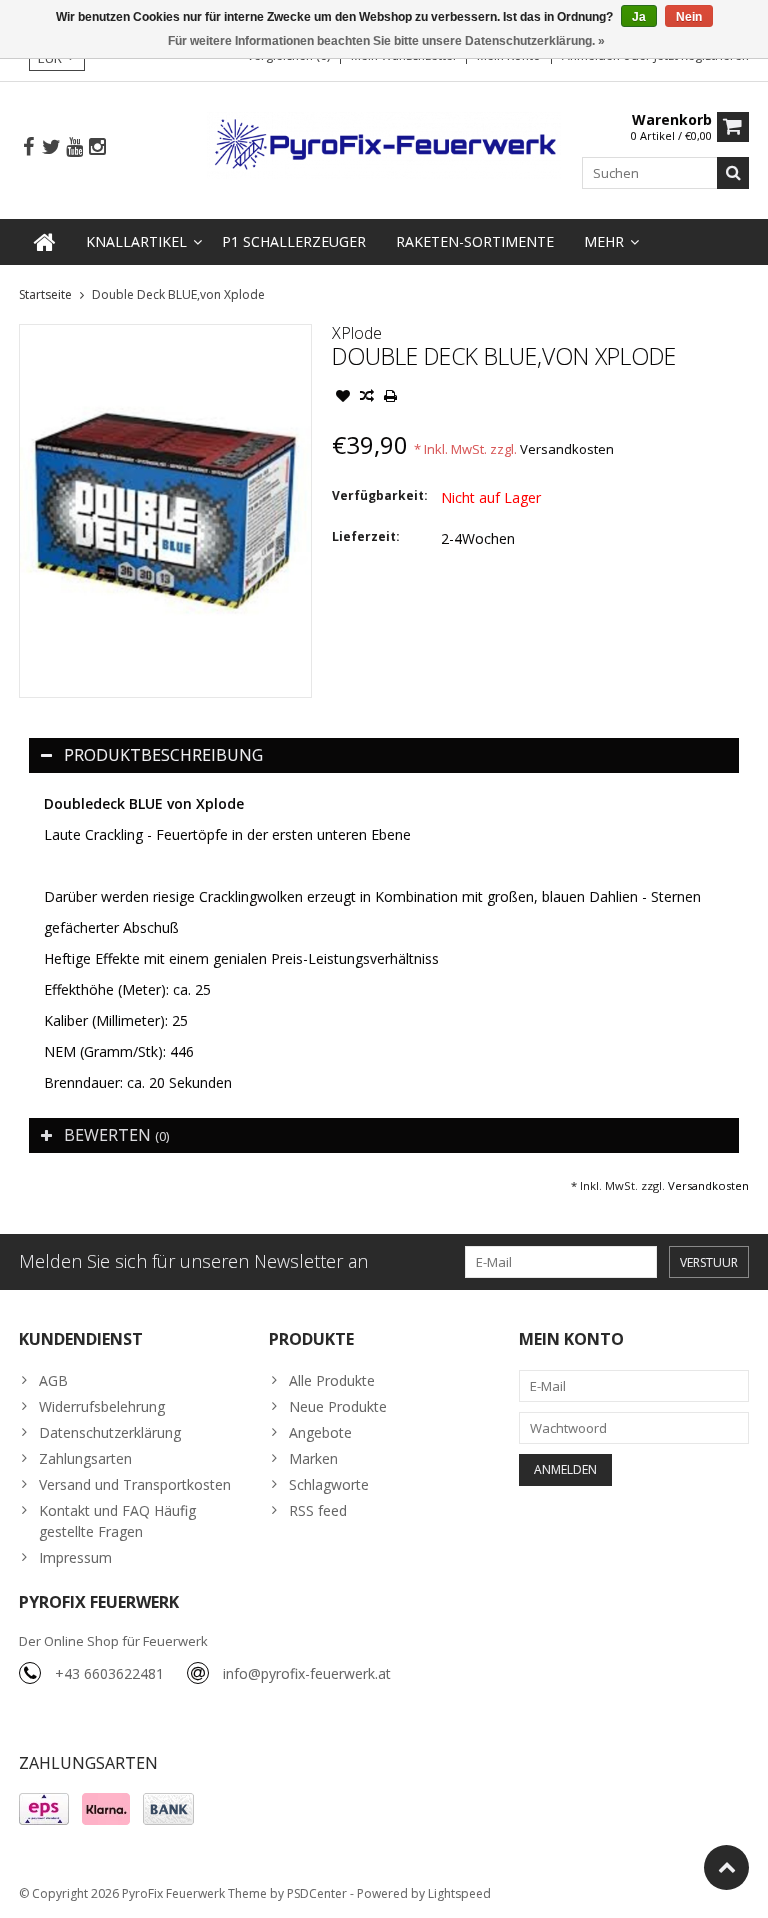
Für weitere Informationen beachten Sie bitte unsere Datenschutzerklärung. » (386, 41)
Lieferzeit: (366, 536)
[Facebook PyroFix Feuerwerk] (28, 147)
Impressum (75, 1557)
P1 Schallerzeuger (294, 241)
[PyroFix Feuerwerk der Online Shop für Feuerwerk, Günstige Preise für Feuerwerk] (384, 143)
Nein (689, 17)
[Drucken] (391, 398)
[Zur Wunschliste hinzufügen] (343, 398)
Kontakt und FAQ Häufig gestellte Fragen (117, 1521)
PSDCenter (317, 1893)
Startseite (45, 294)
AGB (53, 1380)
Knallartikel (136, 241)
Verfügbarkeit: (380, 495)
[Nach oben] (726, 1867)
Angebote (320, 1432)
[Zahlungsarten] (44, 1809)
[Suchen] (733, 173)
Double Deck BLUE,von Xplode (178, 294)
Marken (313, 1458)
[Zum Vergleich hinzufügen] (367, 398)
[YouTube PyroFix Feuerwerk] (74, 147)
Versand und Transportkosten (135, 1484)
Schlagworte (329, 1484)
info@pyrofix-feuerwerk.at (307, 1673)
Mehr (604, 241)
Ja (639, 17)
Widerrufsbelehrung (102, 1406)
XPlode (357, 333)
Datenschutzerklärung (110, 1432)
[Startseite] (45, 242)
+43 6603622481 (109, 1673)
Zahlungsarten (85, 1458)
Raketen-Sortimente (475, 241)
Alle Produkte (332, 1380)
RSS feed (318, 1510)
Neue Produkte (338, 1406)
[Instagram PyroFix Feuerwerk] (97, 147)
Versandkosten (567, 449)
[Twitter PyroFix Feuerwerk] (51, 147)
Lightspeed (459, 1893)
